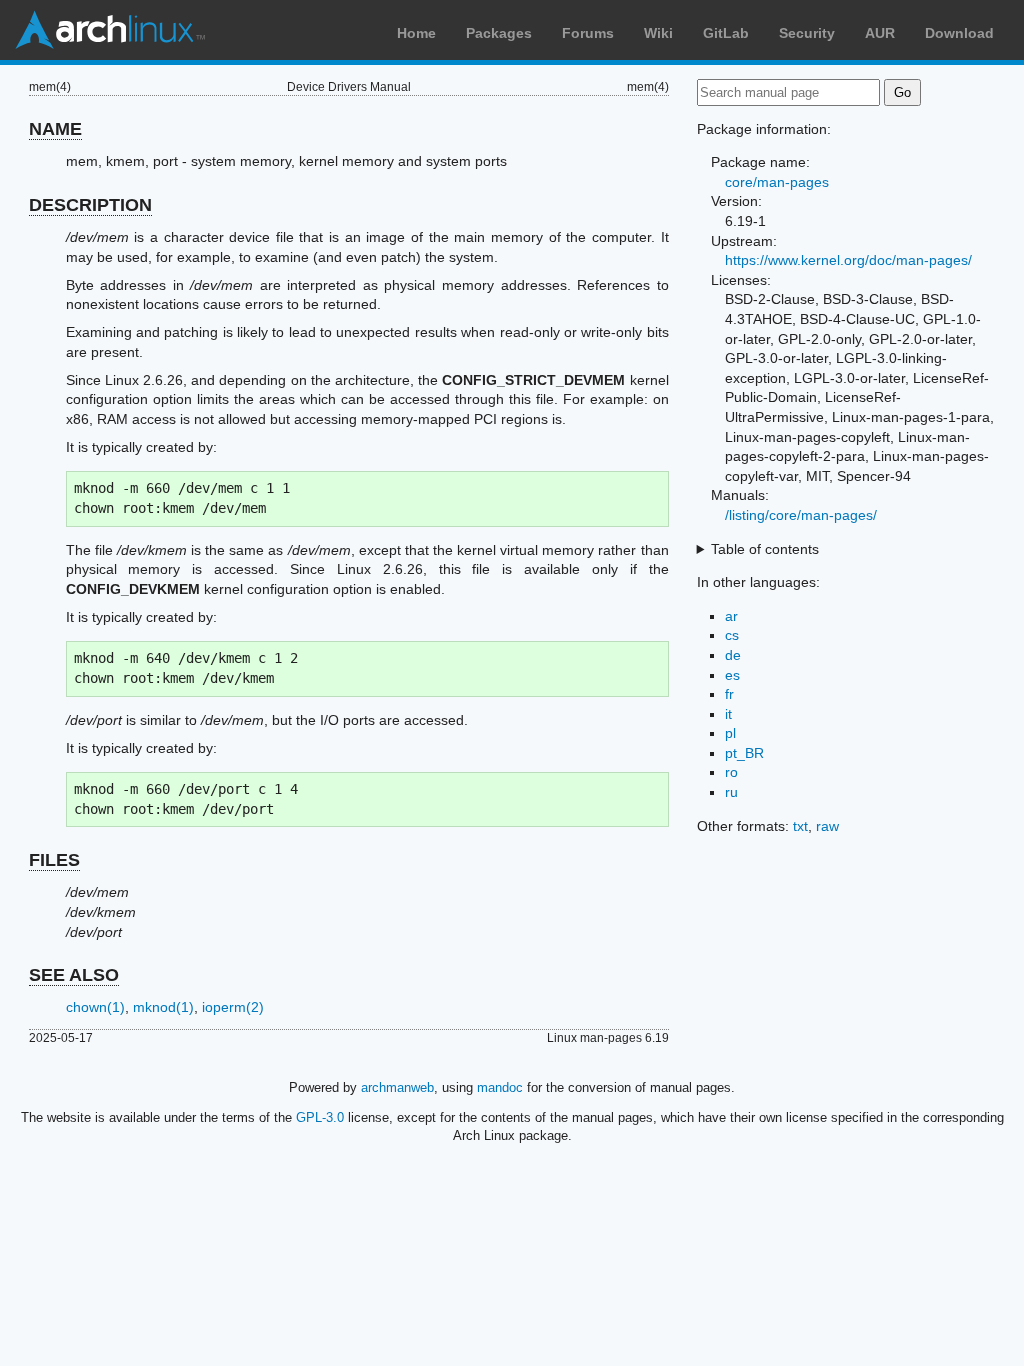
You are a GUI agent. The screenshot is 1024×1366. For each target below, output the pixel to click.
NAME (55, 129)
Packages (499, 33)
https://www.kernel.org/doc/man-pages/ (848, 260)
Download (959, 33)
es (732, 675)
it (728, 714)
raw (827, 826)
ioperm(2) (233, 1007)
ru (731, 792)
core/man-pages (777, 182)
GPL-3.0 (320, 1117)
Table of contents (765, 549)
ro (731, 772)
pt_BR (744, 753)
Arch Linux (110, 30)
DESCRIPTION (90, 205)
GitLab (726, 33)
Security (807, 33)
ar (731, 616)
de (733, 655)
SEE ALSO (74, 975)
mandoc (500, 1087)
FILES (54, 860)
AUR (880, 33)
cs (732, 635)
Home (416, 33)
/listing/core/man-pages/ (801, 515)
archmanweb (397, 1087)
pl (730, 733)
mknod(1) (163, 1007)
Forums (588, 33)
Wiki (658, 33)
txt (800, 826)
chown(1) (95, 1007)
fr (729, 694)
